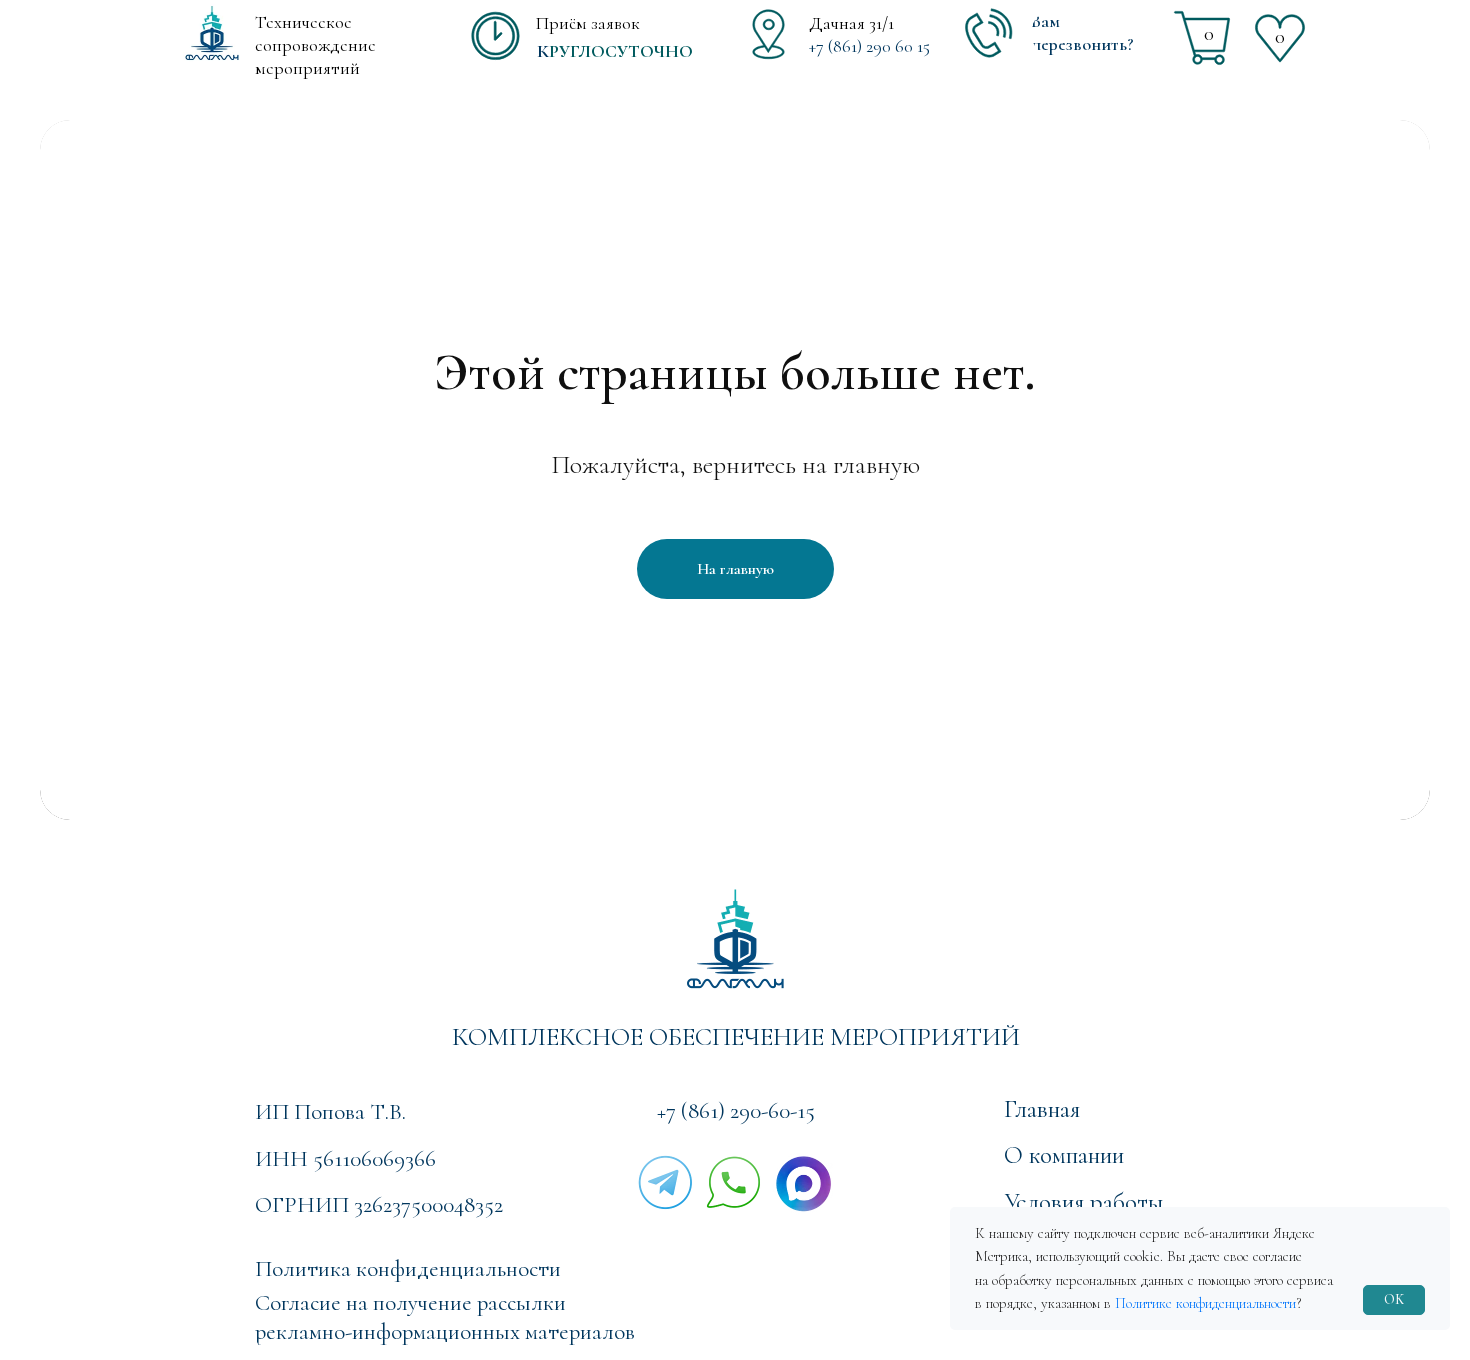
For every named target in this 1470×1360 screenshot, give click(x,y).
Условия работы (1083, 1202)
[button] (1098, 33)
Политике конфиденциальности (1205, 1303)
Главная (1042, 1109)
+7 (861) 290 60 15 (869, 46)
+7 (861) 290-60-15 (736, 1111)
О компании (1064, 1155)
